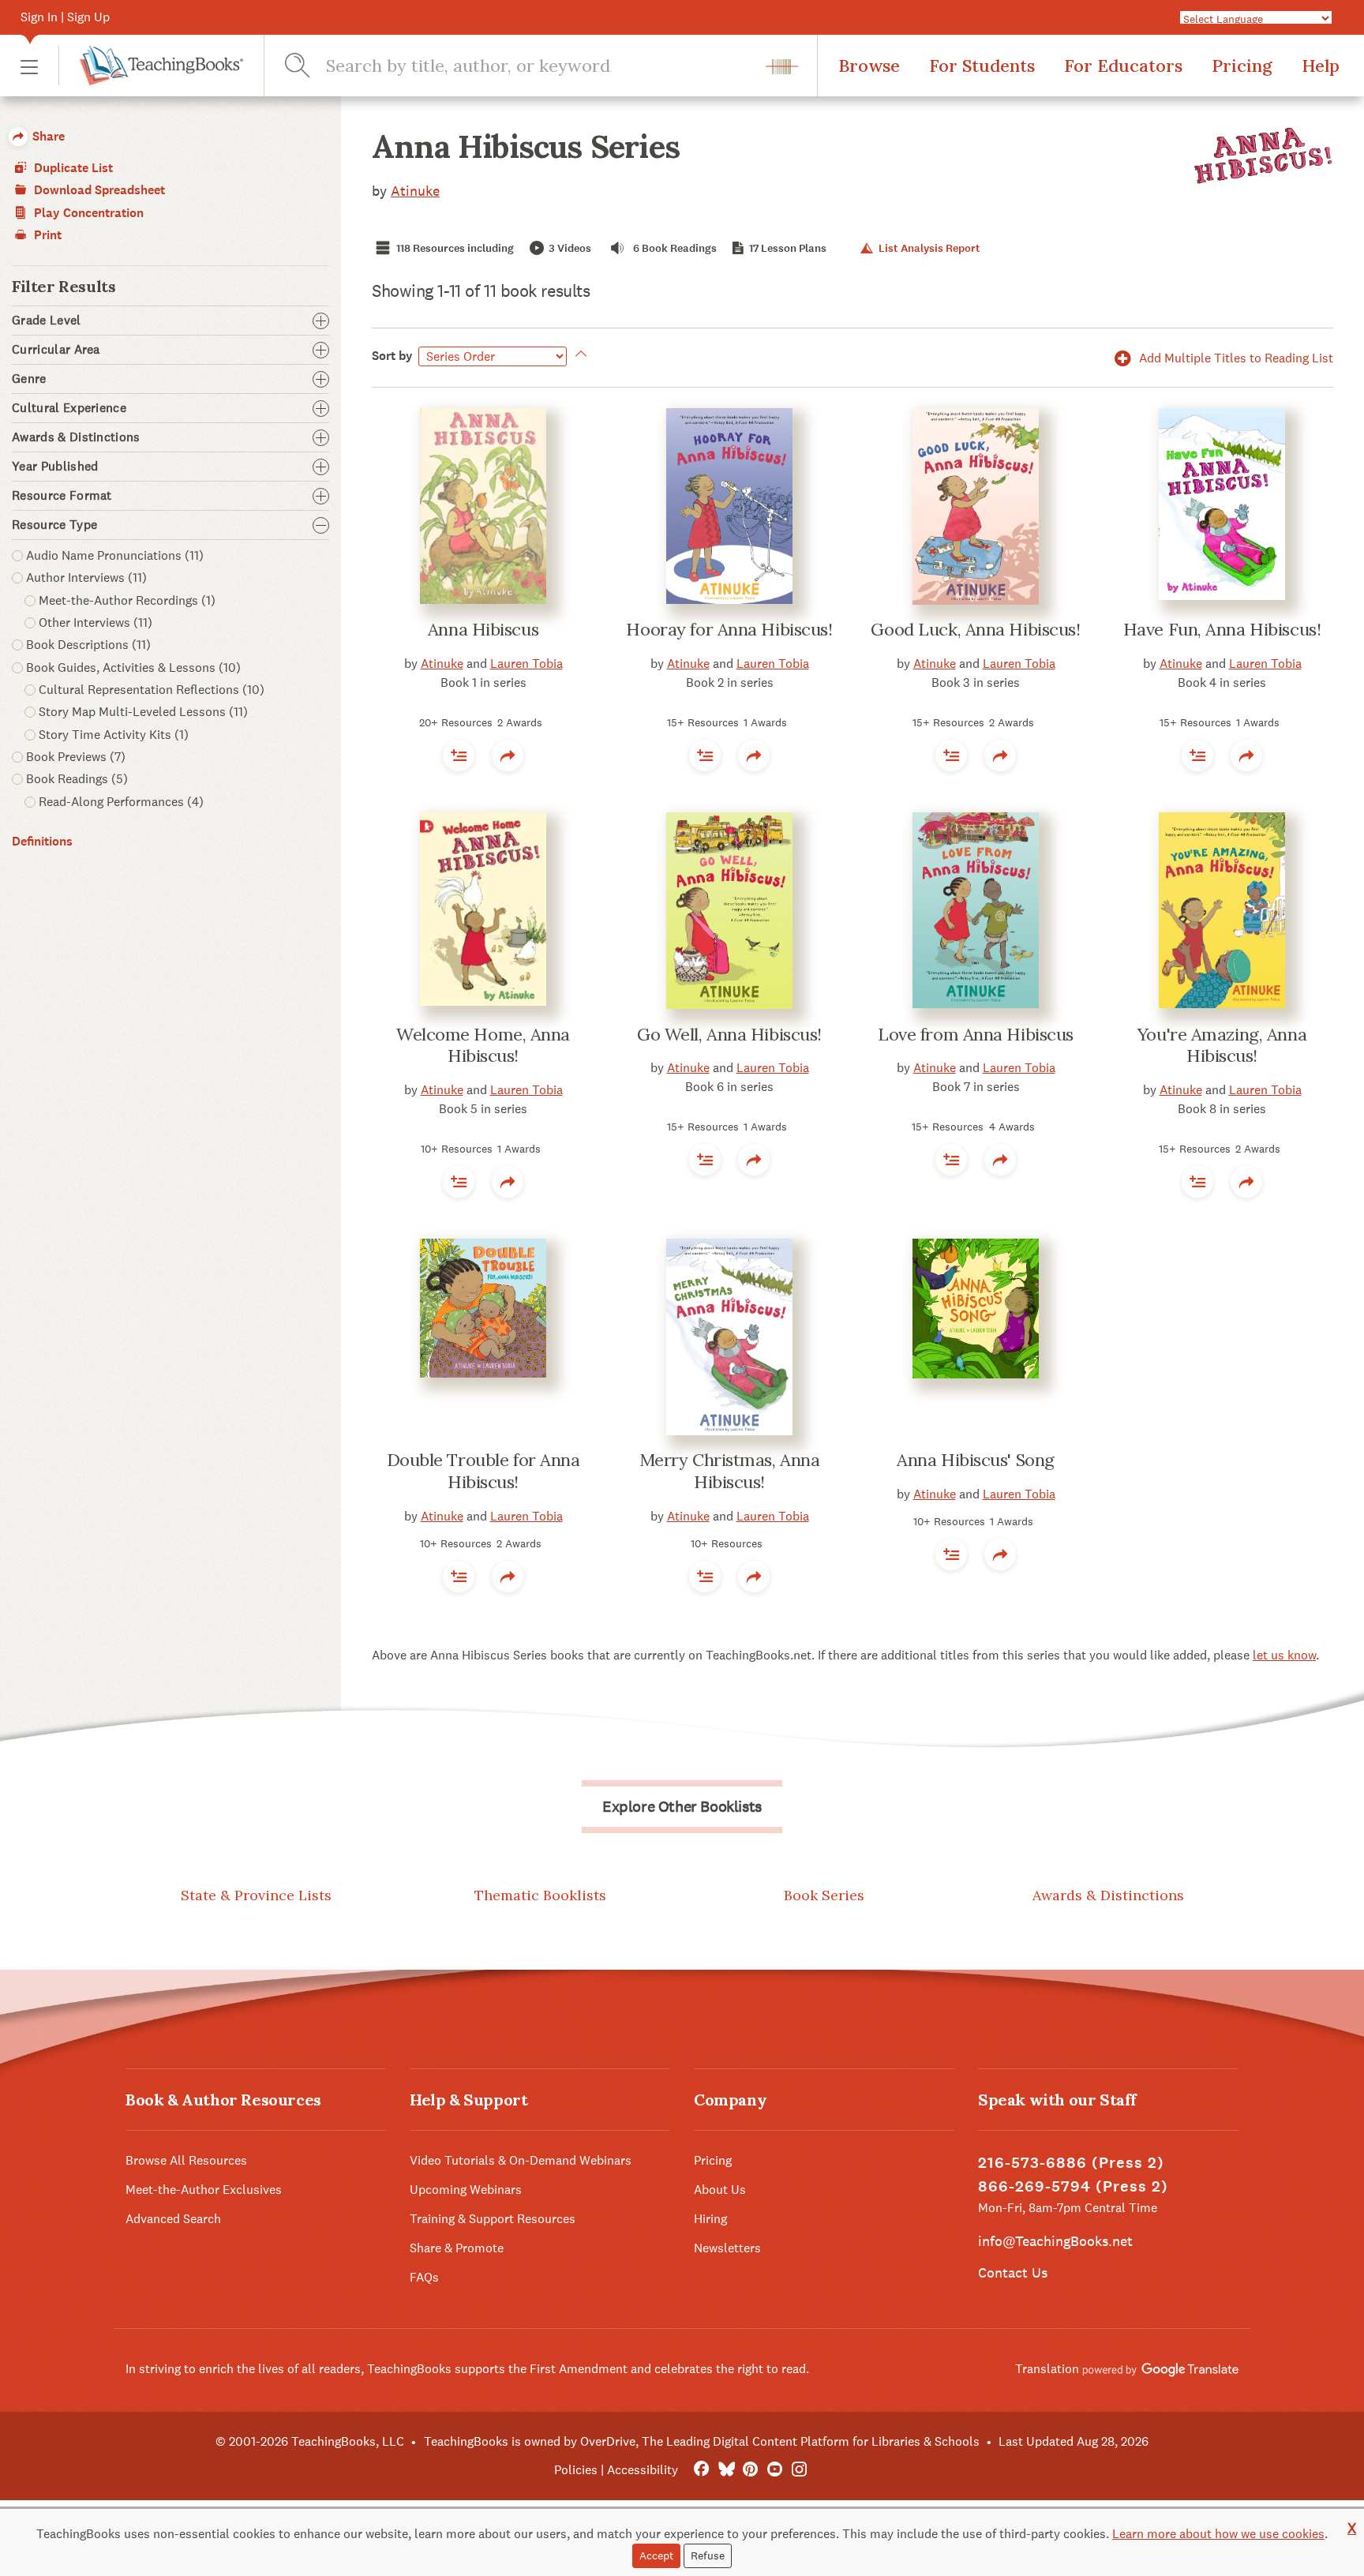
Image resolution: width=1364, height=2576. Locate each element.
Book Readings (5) (77, 779)
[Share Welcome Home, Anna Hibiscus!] (508, 1182)
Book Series (824, 1895)
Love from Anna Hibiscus (976, 1034)
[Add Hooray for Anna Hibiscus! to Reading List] (705, 756)
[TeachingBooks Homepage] (151, 66)
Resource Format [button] (62, 496)
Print (46, 235)
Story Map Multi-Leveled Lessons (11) (143, 712)
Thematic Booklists (540, 1895)
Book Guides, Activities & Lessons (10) (133, 667)
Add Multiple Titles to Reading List (1235, 358)
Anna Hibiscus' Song (976, 1460)
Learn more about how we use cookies (1218, 2534)
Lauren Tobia (526, 664)
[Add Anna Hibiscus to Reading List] (459, 756)
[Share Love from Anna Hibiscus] (1000, 1160)
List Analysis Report (928, 248)
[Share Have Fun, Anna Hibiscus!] (1246, 756)
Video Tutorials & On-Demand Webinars (521, 2160)
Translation (1049, 2369)
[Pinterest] (750, 2470)
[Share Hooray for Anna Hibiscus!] (754, 756)
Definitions (42, 841)
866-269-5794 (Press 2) (1073, 2186)
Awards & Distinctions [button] (76, 437)
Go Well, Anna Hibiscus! (729, 1034)
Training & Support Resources (493, 2219)
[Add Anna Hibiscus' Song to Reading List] (951, 1554)
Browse (869, 66)
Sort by (392, 356)
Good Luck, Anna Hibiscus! (975, 629)
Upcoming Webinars (466, 2190)
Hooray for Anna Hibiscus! (729, 629)
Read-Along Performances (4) (121, 802)
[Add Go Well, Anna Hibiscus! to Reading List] (705, 1160)
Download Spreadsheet (98, 190)
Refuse (708, 2555)
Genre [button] (29, 379)
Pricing (1242, 66)
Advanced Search (173, 2219)
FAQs (424, 2277)
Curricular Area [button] (56, 350)
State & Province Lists (256, 1895)
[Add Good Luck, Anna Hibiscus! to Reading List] (951, 756)
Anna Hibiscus (483, 629)
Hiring (710, 2219)
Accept (656, 2555)
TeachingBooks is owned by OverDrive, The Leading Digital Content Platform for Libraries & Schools (702, 2441)
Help (1321, 66)
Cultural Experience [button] (69, 408)
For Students (982, 66)
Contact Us (1013, 2272)
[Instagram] (799, 2470)
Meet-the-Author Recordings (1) (127, 600)
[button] (29, 66)
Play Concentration (87, 213)
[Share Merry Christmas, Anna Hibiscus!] (754, 1577)
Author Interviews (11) (86, 577)
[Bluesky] (726, 2470)
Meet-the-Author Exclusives (204, 2190)
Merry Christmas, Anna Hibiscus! (730, 1471)
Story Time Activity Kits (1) (114, 735)
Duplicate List (72, 168)
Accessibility (643, 2470)
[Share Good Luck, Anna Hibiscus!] (1000, 756)
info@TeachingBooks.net (1055, 2241)
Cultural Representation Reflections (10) (152, 690)
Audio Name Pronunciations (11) (115, 555)
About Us (720, 2190)
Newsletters (727, 2248)
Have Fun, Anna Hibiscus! (1222, 629)
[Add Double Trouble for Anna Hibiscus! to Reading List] (459, 1577)
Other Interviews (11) (96, 622)
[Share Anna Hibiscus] (508, 756)
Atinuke (415, 191)
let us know (1284, 1655)
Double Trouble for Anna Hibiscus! (483, 1471)
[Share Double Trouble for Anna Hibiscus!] (508, 1577)
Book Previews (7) (76, 757)
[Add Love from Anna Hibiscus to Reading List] (951, 1160)
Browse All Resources (186, 2160)
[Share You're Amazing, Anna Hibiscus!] (1246, 1182)
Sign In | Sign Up (65, 17)
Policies (576, 2470)
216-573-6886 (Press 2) (1071, 2163)
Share (47, 136)
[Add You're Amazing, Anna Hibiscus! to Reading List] (1197, 1182)
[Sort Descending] (578, 356)
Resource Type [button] (54, 525)
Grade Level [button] (47, 321)
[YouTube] (775, 2470)
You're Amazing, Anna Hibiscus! (1222, 1045)
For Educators (1123, 66)
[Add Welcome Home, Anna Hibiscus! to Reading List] (459, 1182)
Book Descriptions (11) (88, 645)
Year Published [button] (55, 467)
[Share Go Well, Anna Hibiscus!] (754, 1160)
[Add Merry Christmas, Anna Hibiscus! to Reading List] (705, 1577)
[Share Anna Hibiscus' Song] (1000, 1554)
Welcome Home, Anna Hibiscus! (483, 1045)
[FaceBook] (701, 2470)
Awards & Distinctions (1108, 1895)
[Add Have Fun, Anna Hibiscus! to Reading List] (1197, 756)
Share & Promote (457, 2248)
